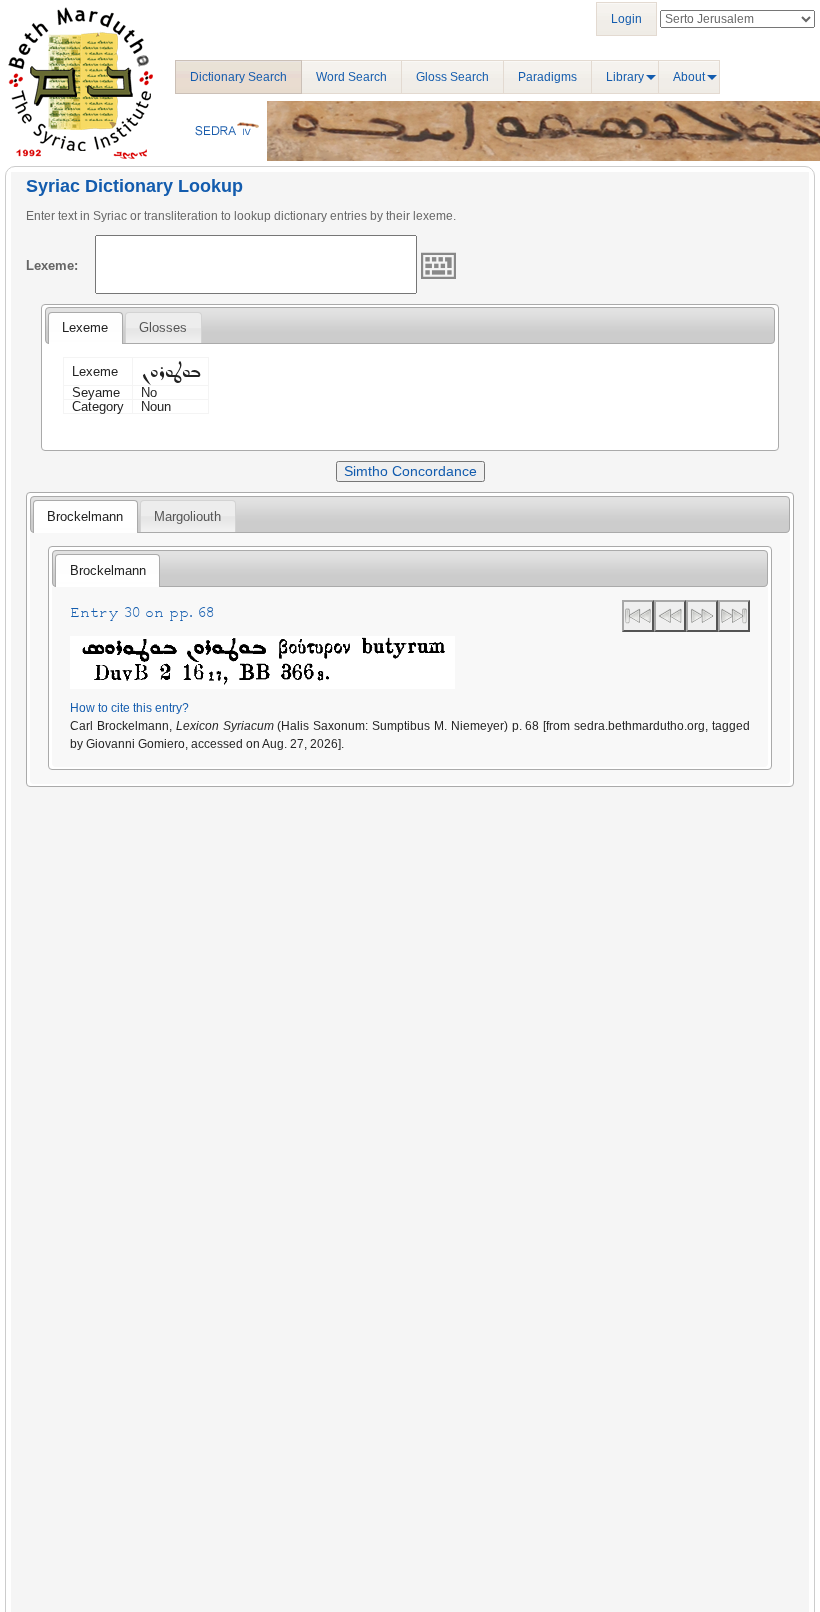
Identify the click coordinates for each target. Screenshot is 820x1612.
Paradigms (547, 77)
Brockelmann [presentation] (85, 516)
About (689, 77)
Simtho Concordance (410, 471)
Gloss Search (452, 77)
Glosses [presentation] (163, 327)
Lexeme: (52, 265)
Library (625, 77)
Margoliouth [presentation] (187, 516)
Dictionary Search (238, 77)
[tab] (85, 328)
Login (626, 19)
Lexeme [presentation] (85, 327)
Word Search (351, 77)
